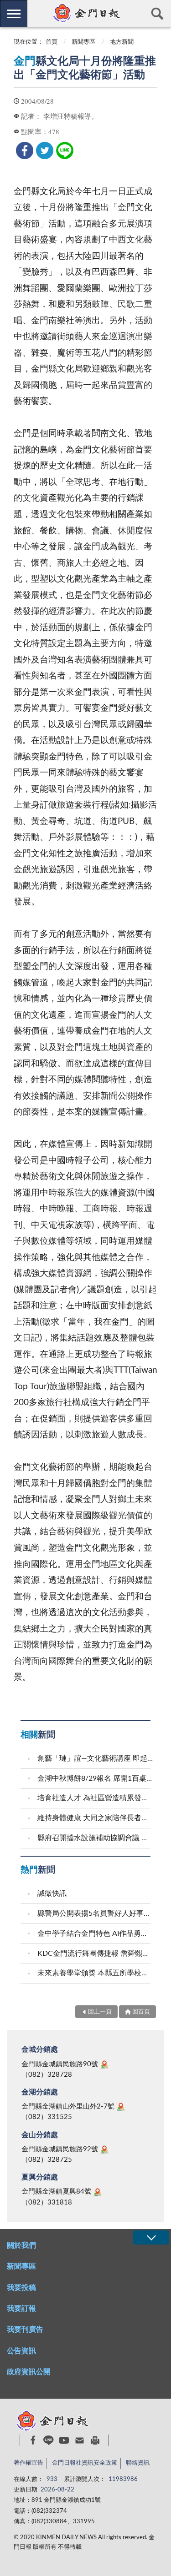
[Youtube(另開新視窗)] (64, 2440)
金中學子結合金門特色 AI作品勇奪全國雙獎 (95, 1933)
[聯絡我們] (80, 2440)
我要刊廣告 (25, 2330)
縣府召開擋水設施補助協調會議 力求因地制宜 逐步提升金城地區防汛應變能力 (95, 1838)
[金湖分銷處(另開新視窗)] (121, 2107)
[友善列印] (95, 2440)
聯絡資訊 (138, 2463)
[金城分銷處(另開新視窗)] (104, 2064)
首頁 (52, 42)
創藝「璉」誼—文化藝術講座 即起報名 (95, 1758)
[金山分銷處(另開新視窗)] (104, 2149)
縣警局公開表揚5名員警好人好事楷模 (95, 1913)
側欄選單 (14, 14)
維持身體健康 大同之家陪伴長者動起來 (95, 1818)
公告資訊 (21, 2351)
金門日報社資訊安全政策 (85, 2463)
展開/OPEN (151, 2237)
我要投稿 (21, 2288)
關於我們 (21, 2245)
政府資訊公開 (29, 2372)
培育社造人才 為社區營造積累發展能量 (95, 1798)
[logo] (85, 13)
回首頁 (141, 2012)
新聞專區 (83, 42)
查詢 (157, 14)
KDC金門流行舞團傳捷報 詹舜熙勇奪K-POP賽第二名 (95, 1953)
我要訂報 (21, 2309)
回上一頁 (100, 2012)
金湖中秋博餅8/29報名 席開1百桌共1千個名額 (95, 1778)
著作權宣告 (28, 2463)
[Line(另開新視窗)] (49, 2440)
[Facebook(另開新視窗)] (33, 2440)
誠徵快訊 (52, 1893)
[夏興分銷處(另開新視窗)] (98, 2192)
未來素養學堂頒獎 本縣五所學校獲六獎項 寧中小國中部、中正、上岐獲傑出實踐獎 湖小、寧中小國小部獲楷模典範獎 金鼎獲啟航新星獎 (95, 1973)
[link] (25, 151)
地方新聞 (122, 42)
